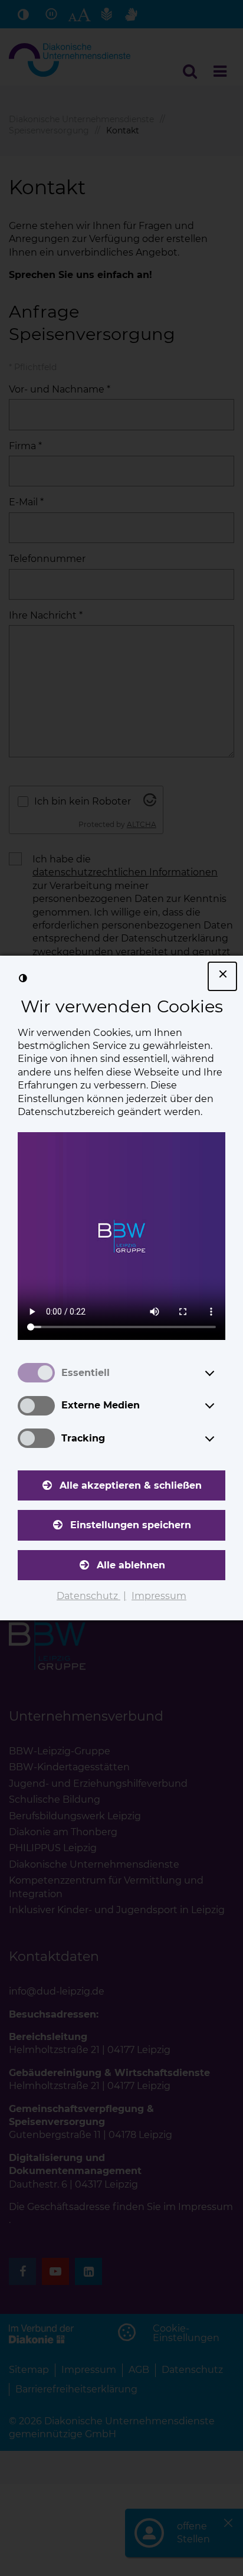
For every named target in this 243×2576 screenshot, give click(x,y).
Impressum (159, 1596)
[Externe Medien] (221, 1405)
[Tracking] (221, 1439)
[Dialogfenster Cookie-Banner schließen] (222, 976)
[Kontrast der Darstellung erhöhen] (23, 979)
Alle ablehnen (131, 1565)
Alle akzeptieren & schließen (131, 1485)
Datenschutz (88, 1596)
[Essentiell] (221, 1373)
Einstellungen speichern (131, 1525)
